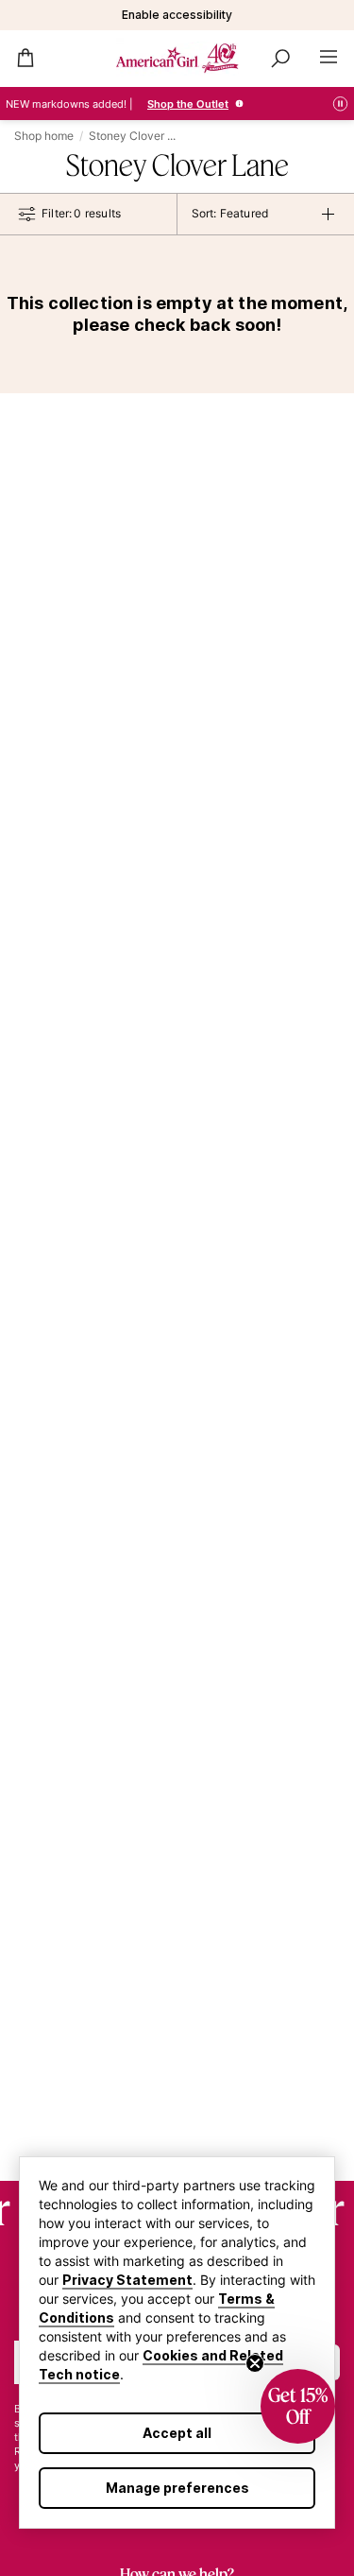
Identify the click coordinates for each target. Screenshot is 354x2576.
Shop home (44, 136)
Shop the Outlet (188, 104)
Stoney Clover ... (132, 136)
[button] (298, 2406)
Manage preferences (177, 2488)
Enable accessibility (177, 15)
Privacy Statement (127, 2280)
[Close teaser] (255, 2363)
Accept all (177, 2433)
